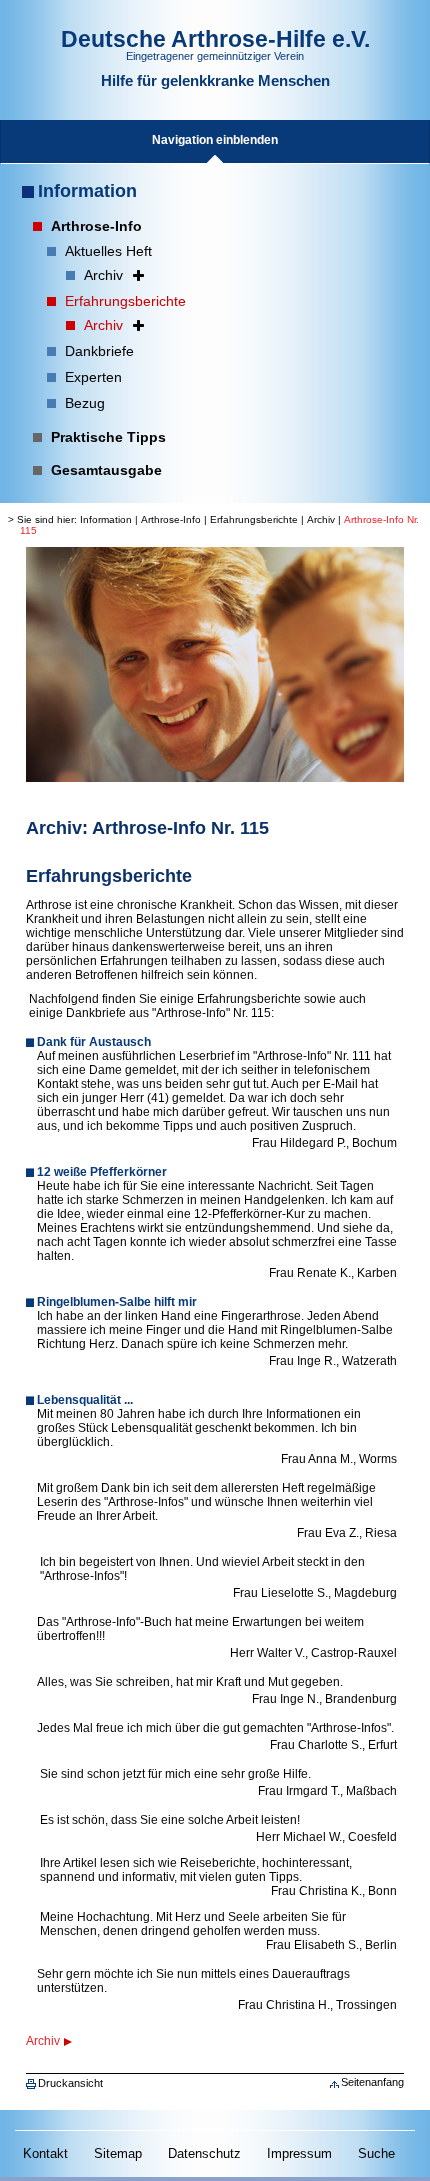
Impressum (299, 2153)
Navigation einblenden (215, 140)
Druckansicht (70, 2083)
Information (87, 191)
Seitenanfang (372, 2082)
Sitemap (118, 2153)
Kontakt (45, 2153)
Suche (376, 2153)
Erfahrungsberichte (254, 519)
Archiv (321, 519)
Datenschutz (204, 2153)
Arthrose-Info (171, 519)
